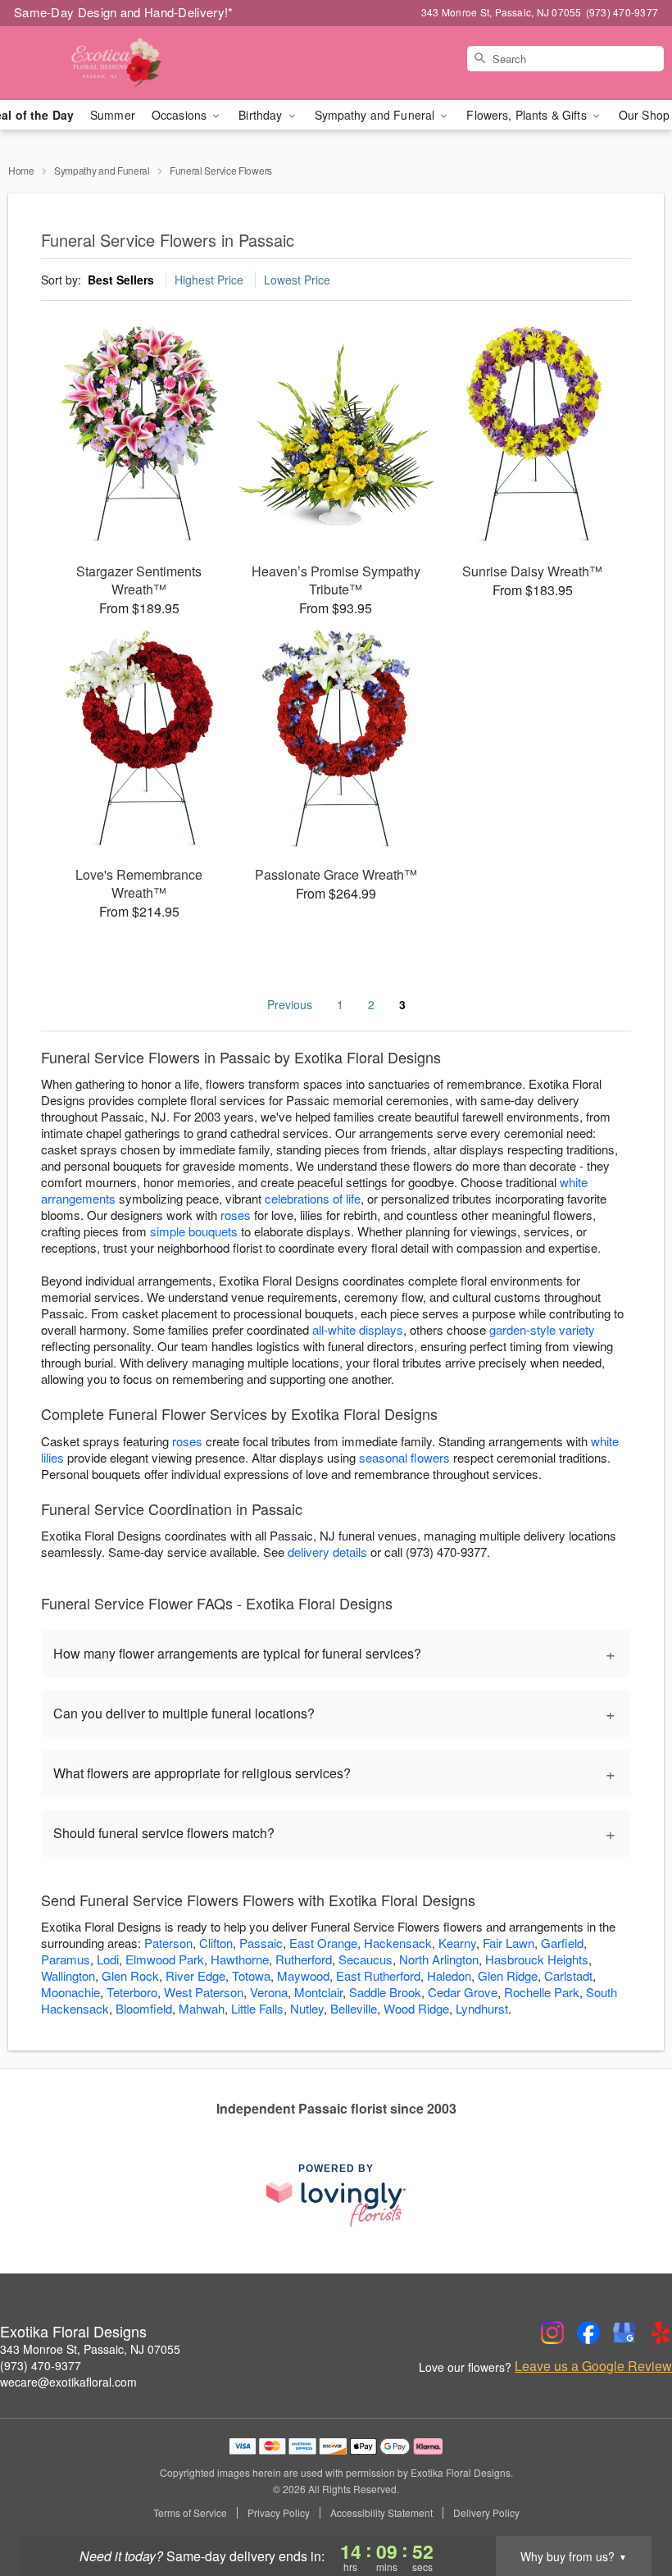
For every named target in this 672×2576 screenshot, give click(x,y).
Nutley (307, 2008)
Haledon (449, 1975)
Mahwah (202, 2008)
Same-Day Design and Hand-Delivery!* (124, 12)
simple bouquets (194, 1231)
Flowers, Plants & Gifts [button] (528, 115)
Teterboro (132, 1992)
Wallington (68, 1975)
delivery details (327, 1552)
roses (236, 1215)
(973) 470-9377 (41, 2365)
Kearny (457, 1943)
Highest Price (209, 280)
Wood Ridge (416, 2008)
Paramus (66, 1959)
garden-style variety (542, 1329)
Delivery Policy (486, 2513)
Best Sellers (121, 280)
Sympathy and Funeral (102, 170)
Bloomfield (144, 2008)
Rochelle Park (542, 1992)
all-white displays (358, 1329)
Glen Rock (130, 1975)
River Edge (195, 1975)
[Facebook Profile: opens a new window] (588, 2333)
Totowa (251, 1975)
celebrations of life (313, 1198)
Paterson (168, 1943)
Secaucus (366, 1959)
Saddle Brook (385, 1992)
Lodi (108, 1959)
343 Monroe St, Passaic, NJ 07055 (90, 2349)
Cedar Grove (463, 1992)
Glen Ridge (508, 1975)
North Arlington (439, 1959)
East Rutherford (378, 1975)
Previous (290, 1004)
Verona (269, 1992)
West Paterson (204, 1992)
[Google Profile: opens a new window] (624, 2333)
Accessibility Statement (381, 2513)
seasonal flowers (404, 1457)
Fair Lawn (509, 1943)
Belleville (354, 2008)
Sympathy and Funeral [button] (377, 115)
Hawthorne (240, 1959)
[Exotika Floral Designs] (115, 63)
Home (21, 170)
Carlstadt (568, 1975)
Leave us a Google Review (593, 2366)
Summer (113, 115)
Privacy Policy (279, 2513)
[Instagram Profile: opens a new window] (552, 2333)
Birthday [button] (262, 115)
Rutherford (304, 1959)
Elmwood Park (165, 1959)
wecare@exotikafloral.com (68, 2382)
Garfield (562, 1943)
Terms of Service (190, 2513)
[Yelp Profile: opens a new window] (661, 2333)
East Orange (323, 1943)
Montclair (318, 1992)
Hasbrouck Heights (537, 1959)
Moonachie (70, 1992)
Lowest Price (297, 280)
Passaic (261, 1943)
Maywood (303, 1975)
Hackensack (398, 1943)
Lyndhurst (482, 2008)
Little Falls (257, 2008)
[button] (629, 2506)
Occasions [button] (181, 115)
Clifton (216, 1943)
